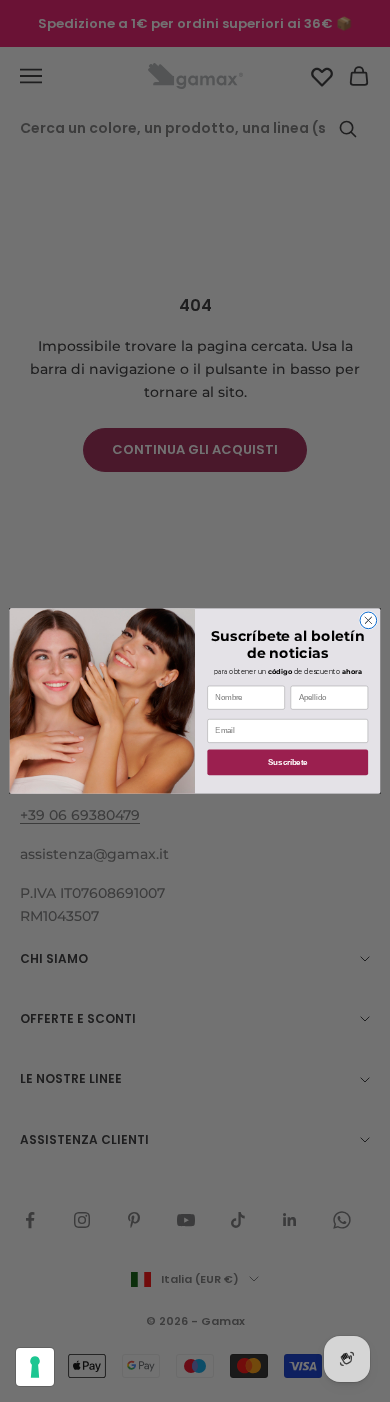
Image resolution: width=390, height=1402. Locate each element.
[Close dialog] (368, 620)
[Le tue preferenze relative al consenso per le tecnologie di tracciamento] (35, 1367)
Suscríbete (287, 762)
